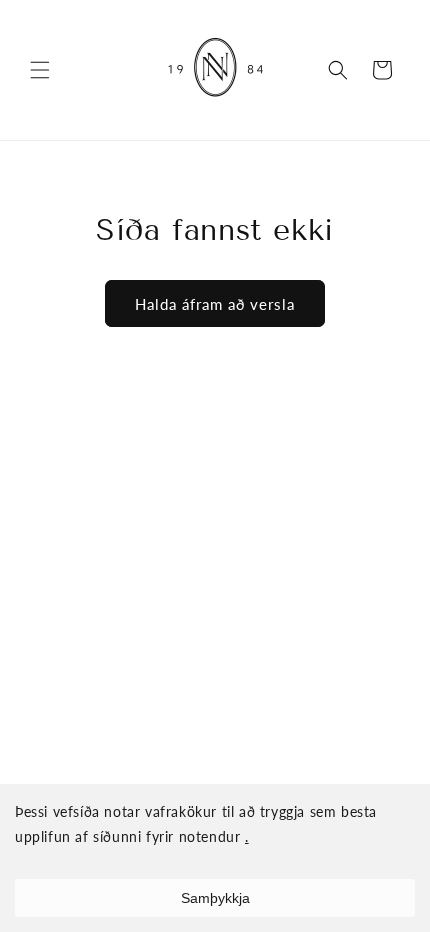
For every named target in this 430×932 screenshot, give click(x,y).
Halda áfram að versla (215, 304)
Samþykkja (215, 898)
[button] (40, 70)
